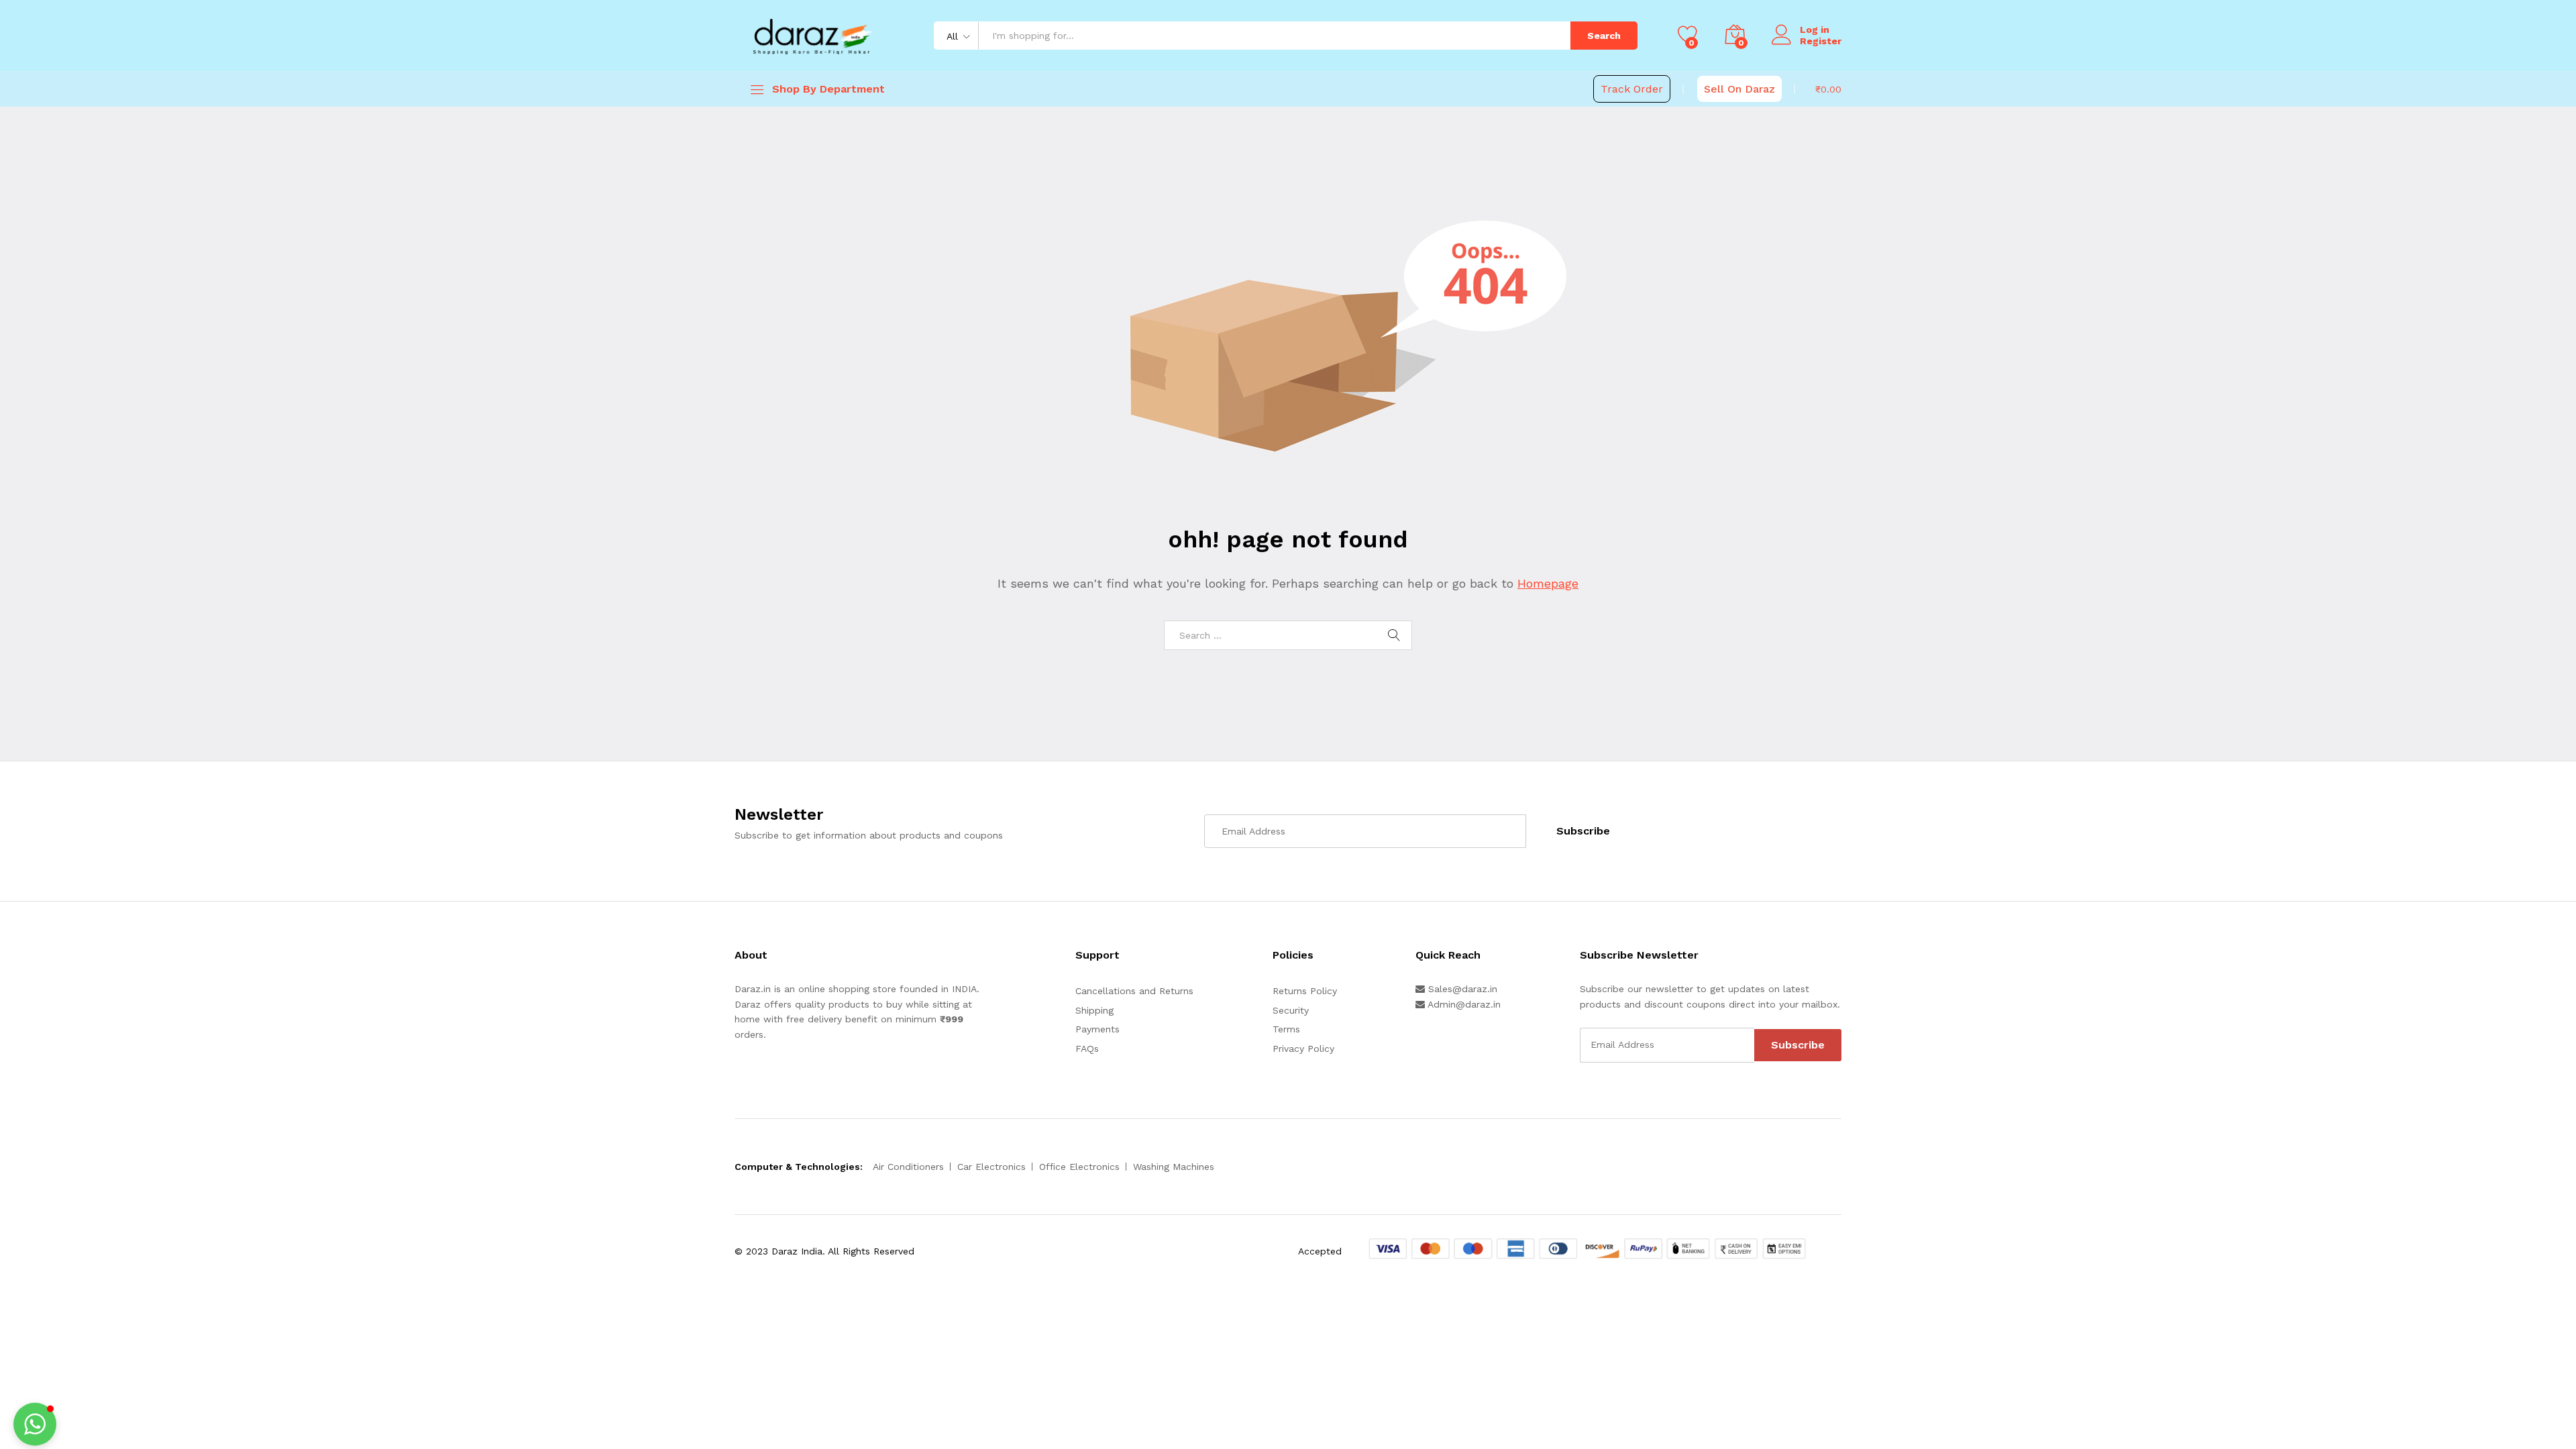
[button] (35, 1424)
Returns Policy (1305, 991)
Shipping (1094, 1010)
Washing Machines (1174, 1167)
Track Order (1632, 89)
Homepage (1548, 583)
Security (1291, 1010)
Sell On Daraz (1739, 89)
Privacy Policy (1303, 1049)
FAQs (1087, 1049)
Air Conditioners (908, 1167)
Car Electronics (991, 1167)
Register (1821, 41)
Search (1604, 36)
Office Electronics (1079, 1167)
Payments (1097, 1029)
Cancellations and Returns (1134, 991)
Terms (1286, 1029)
